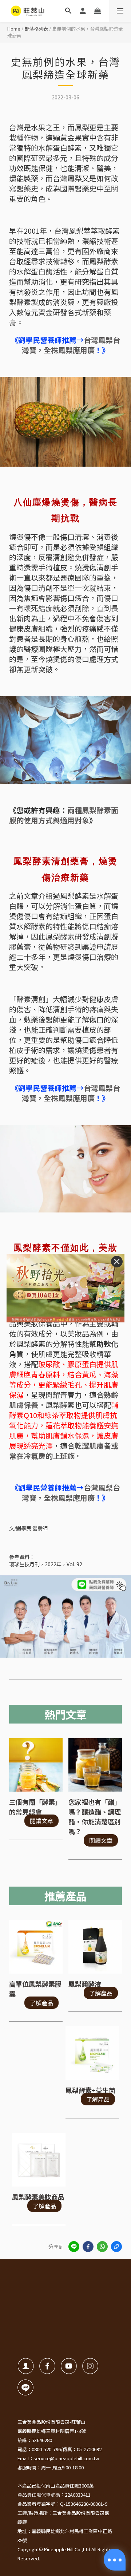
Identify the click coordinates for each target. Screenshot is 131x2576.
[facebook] (88, 2247)
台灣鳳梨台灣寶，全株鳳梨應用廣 (71, 345)
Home (14, 29)
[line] (74, 2247)
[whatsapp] (102, 2247)
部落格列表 (36, 29)
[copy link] (116, 2247)
